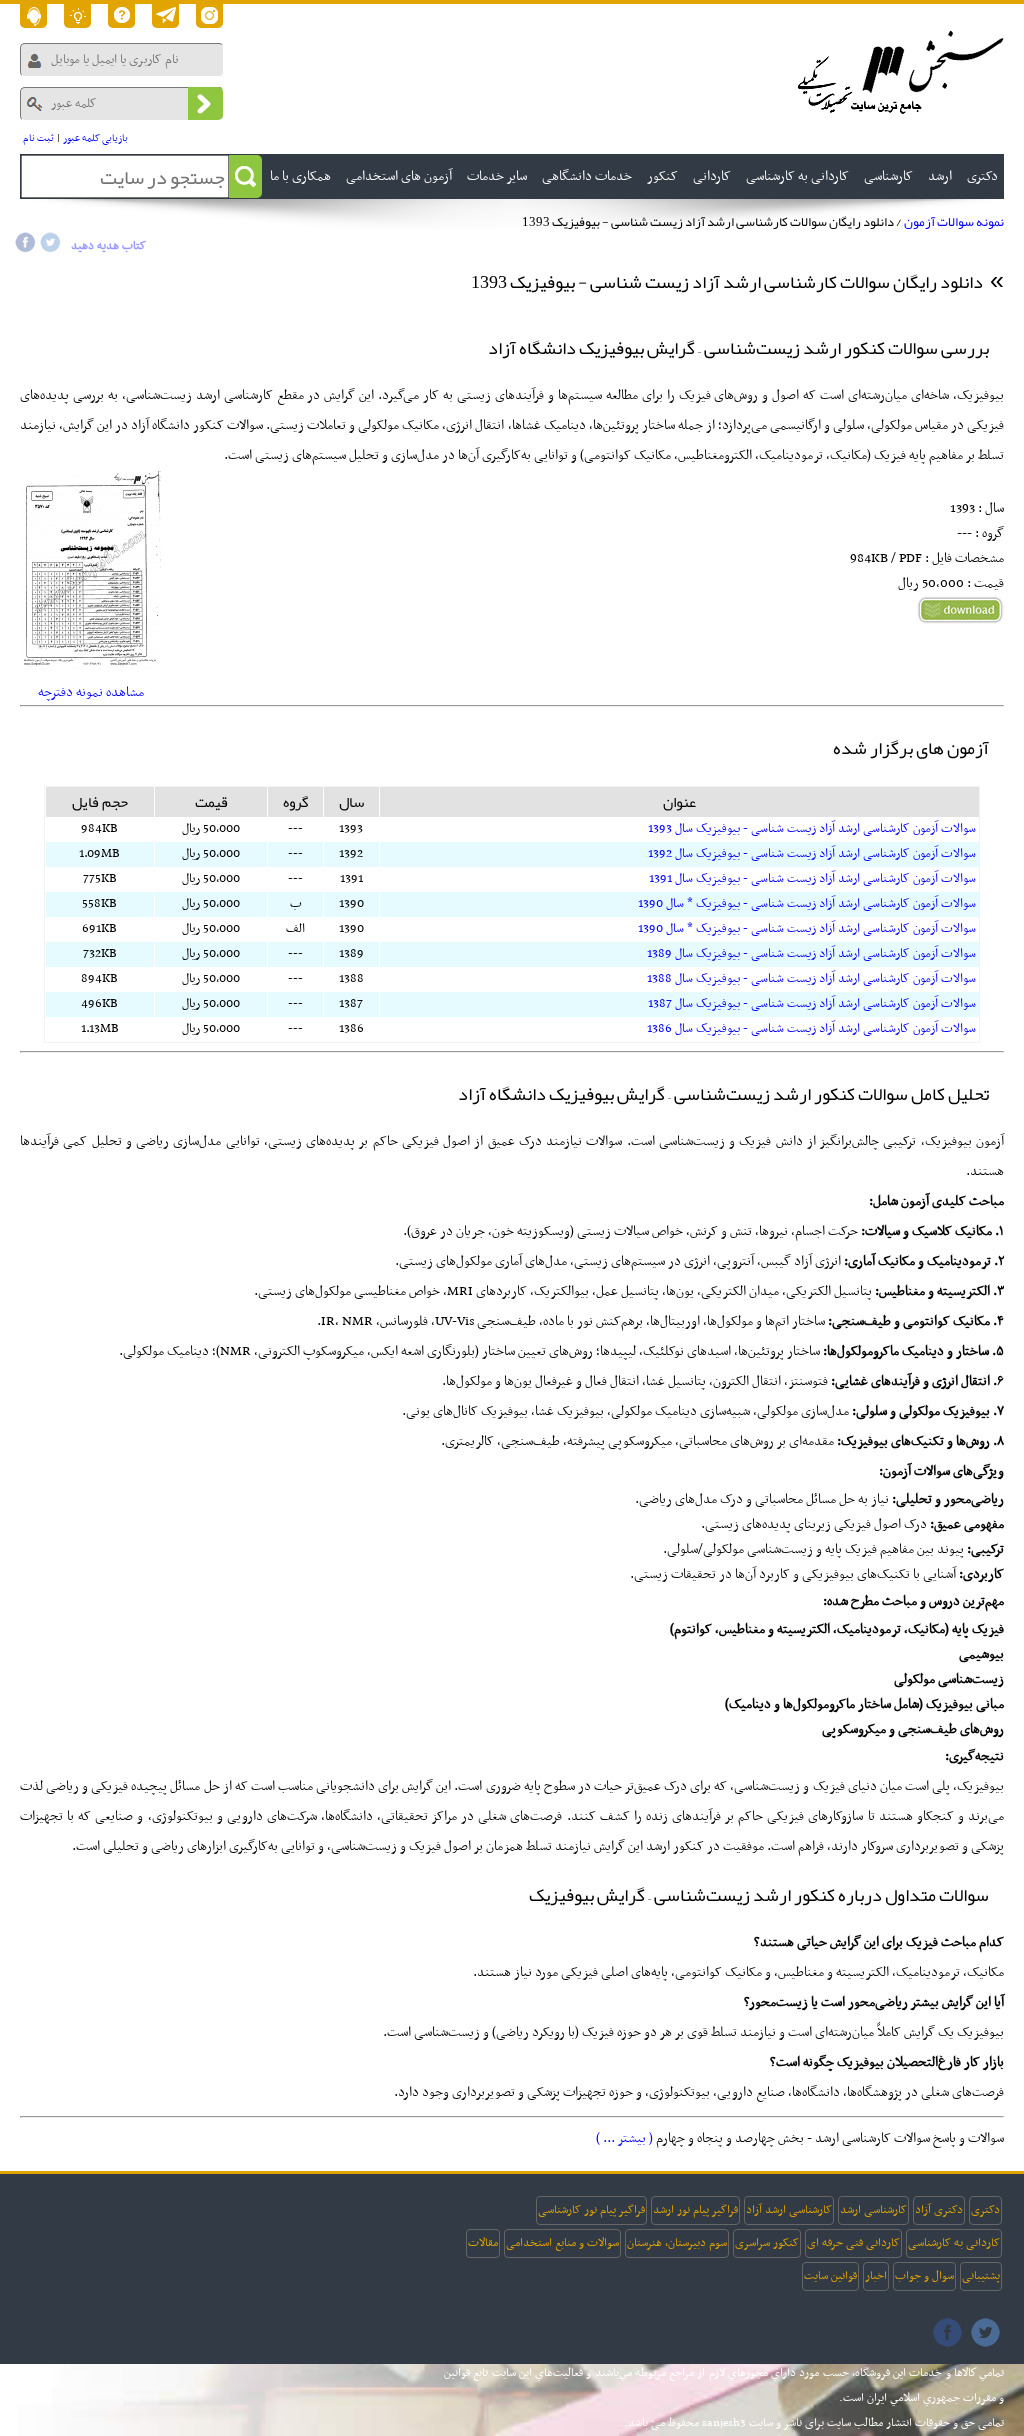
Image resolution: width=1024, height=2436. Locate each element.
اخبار (876, 2276)
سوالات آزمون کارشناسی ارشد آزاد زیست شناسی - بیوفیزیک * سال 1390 (807, 904)
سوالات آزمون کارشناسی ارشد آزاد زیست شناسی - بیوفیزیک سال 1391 (812, 879)
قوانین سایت (830, 2276)
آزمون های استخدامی (399, 176)
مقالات (483, 2243)
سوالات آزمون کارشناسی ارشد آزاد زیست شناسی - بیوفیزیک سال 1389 (811, 954)
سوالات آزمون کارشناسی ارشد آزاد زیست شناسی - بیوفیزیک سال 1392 (812, 854)
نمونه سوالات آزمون (954, 222)
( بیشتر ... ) (624, 2138)
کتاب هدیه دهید (108, 246)
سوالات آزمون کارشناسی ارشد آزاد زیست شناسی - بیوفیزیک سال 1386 (811, 1029)
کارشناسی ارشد (873, 2210)
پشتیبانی (981, 2276)
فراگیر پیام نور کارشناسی (591, 2210)
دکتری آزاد (939, 2210)
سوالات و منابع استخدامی (562, 2243)
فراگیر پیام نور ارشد (695, 2210)
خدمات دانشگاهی (587, 176)
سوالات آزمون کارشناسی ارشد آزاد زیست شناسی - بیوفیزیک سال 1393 (812, 829)
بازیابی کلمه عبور (95, 138)
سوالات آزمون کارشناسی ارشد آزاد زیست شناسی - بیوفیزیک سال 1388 (811, 979)
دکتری (985, 2210)
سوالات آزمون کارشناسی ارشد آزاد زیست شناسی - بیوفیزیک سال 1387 (812, 1004)
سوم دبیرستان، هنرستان (677, 2243)
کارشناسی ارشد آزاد (789, 2210)
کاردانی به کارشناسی (954, 2243)
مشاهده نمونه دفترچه (91, 692)
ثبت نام (38, 138)
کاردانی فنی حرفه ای (853, 2243)
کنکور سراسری (767, 2243)
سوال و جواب (924, 2276)
